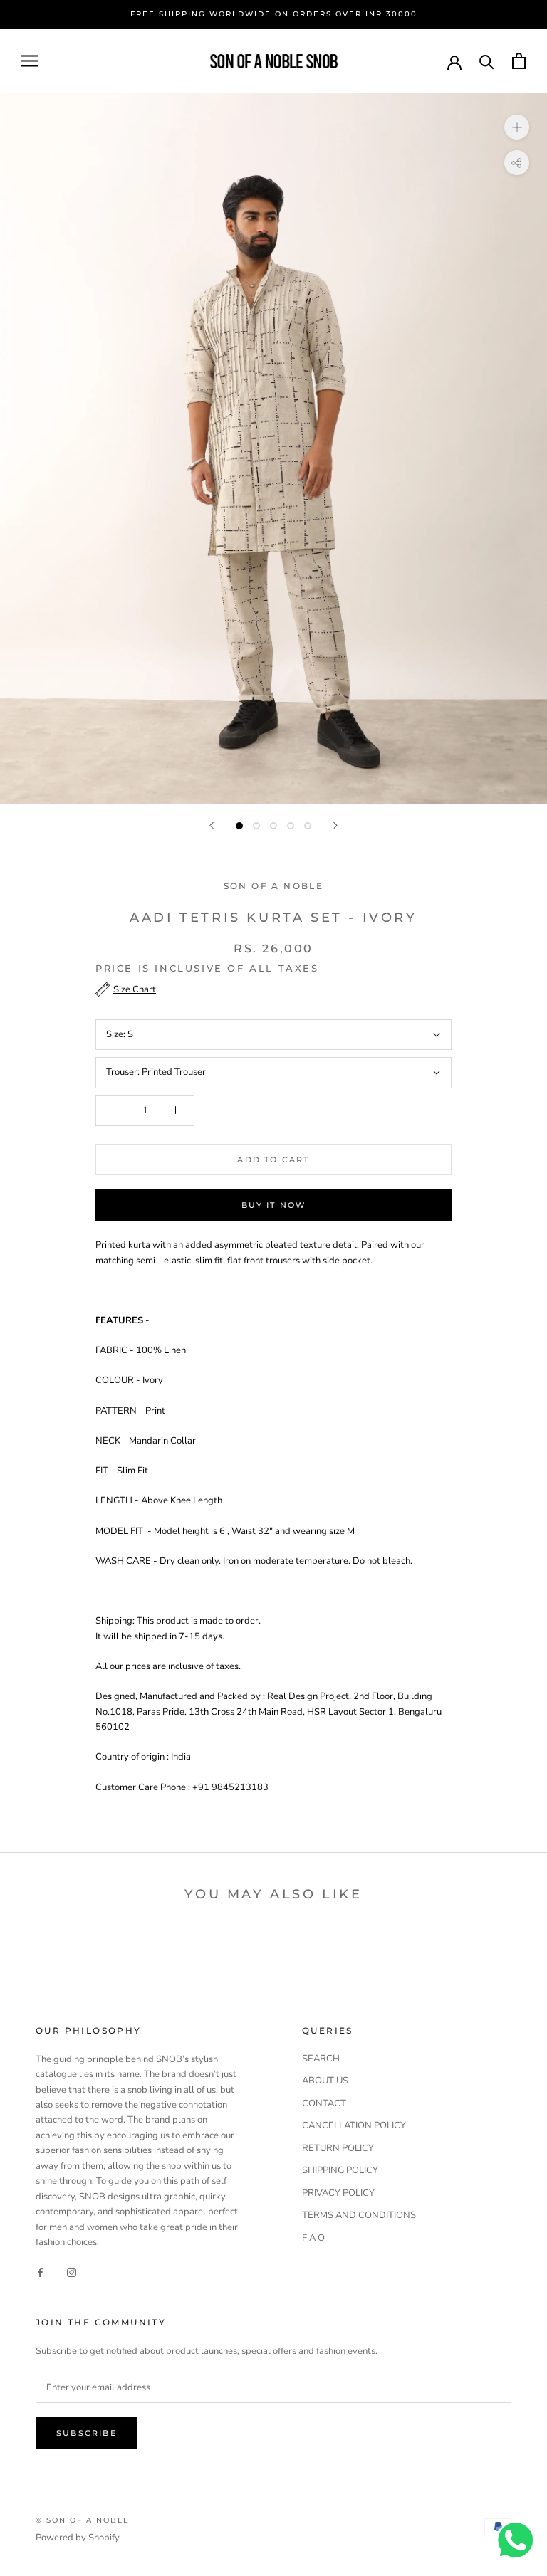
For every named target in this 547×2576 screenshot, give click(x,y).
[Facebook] (40, 2272)
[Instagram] (72, 2272)
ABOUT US (325, 2081)
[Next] (335, 825)
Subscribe (87, 2433)
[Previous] (212, 825)
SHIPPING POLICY (340, 2170)
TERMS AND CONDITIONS (359, 2215)
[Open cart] (519, 61)
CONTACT (324, 2103)
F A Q (313, 2238)
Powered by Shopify (78, 2538)
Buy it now (274, 1205)
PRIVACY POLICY (338, 2193)
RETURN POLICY (338, 2148)
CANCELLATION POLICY (354, 2125)
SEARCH (321, 2059)
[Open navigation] (30, 61)
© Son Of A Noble (83, 2520)
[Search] (487, 61)
